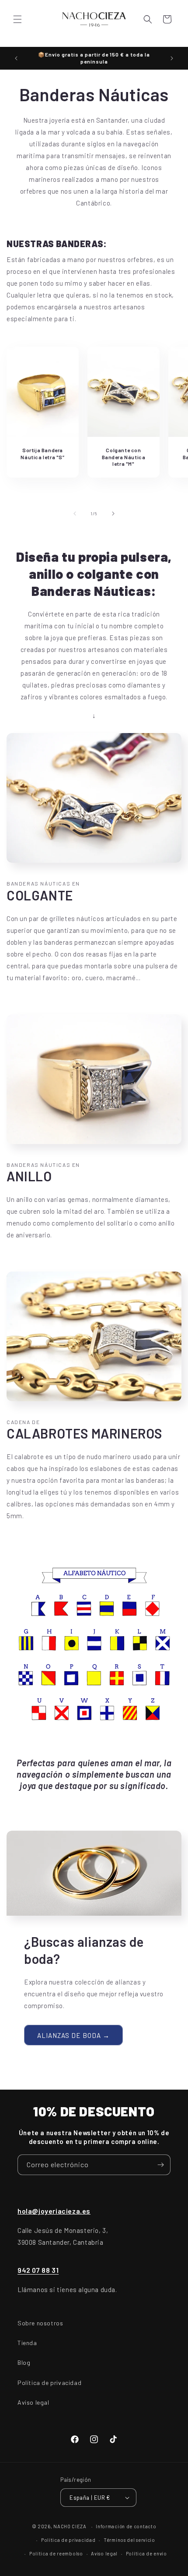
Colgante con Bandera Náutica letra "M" (124, 457)
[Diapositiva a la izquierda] (75, 514)
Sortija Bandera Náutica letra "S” (42, 454)
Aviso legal (33, 2402)
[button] (17, 19)
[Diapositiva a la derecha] (113, 514)
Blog (24, 2362)
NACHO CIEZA (70, 2526)
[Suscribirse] (160, 2165)
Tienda (27, 2343)
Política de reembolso (56, 2553)
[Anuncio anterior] (16, 58)
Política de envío (146, 2553)
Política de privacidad (49, 2383)
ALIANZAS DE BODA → (73, 2035)
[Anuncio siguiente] (172, 58)
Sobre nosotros (40, 2323)
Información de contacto (126, 2526)
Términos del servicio (129, 2540)
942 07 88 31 (38, 2270)
